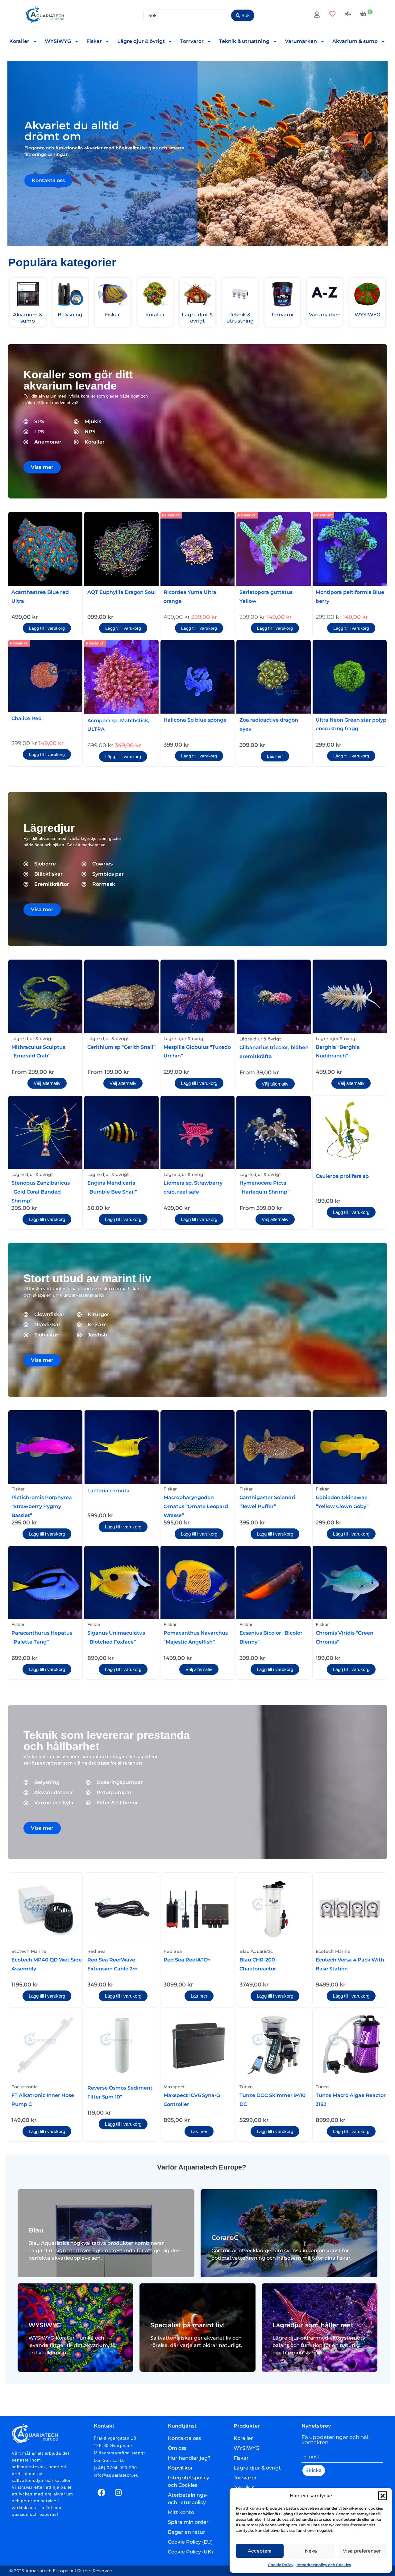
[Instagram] (118, 2492)
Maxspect (174, 2087)
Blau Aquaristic (256, 1951)
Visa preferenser (362, 2551)
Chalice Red (27, 718)
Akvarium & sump (355, 41)
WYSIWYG (58, 41)
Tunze (246, 2087)
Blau (36, 2230)
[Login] (318, 15)
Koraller (19, 41)
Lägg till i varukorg (47, 628)
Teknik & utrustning (244, 41)
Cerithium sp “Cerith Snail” (121, 1047)
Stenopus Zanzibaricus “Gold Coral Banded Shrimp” (41, 1192)
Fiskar (94, 41)
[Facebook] (102, 2492)
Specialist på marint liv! (188, 2325)
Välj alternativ (47, 1083)
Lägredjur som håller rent (313, 2325)
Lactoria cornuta (108, 1491)
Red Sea (96, 1951)
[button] (383, 2496)
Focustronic (25, 2087)
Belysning (70, 315)
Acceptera (260, 2551)
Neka (311, 2551)
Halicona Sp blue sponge (195, 720)
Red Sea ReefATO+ (187, 1960)
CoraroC (225, 2238)
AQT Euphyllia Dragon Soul (122, 592)
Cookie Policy (281, 2565)
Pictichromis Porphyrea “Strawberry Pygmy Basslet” (42, 1506)
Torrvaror (192, 41)
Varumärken (301, 41)
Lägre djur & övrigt (141, 41)
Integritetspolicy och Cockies (324, 2565)
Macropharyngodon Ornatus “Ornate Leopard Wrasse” (196, 1506)
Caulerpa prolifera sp (342, 1176)
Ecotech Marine (29, 1951)
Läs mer (275, 756)
